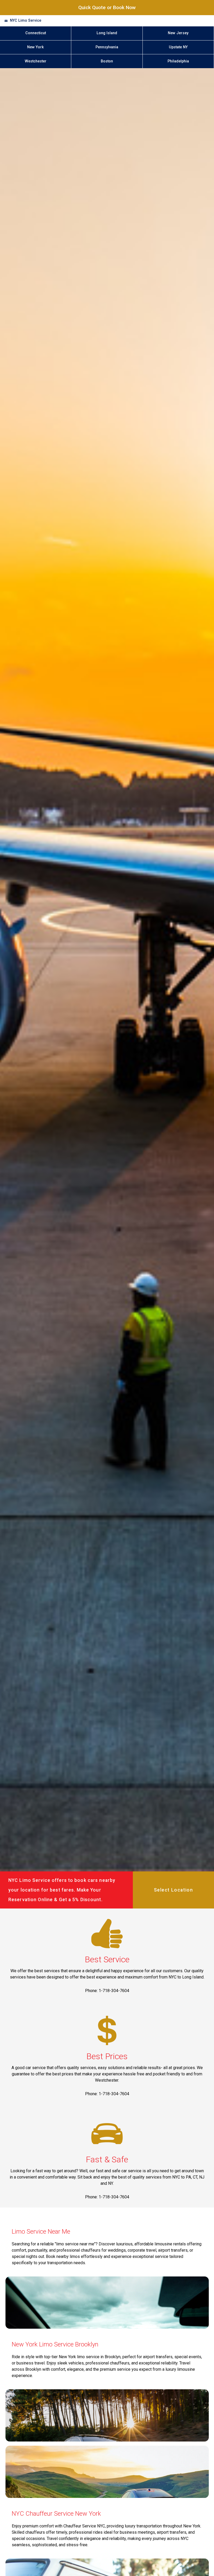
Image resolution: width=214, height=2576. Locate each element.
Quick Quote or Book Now (107, 7)
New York (35, 47)
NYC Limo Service (26, 21)
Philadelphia (178, 61)
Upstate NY (178, 47)
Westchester (36, 61)
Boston (107, 61)
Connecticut (36, 33)
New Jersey (178, 33)
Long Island (107, 33)
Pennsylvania (107, 47)
